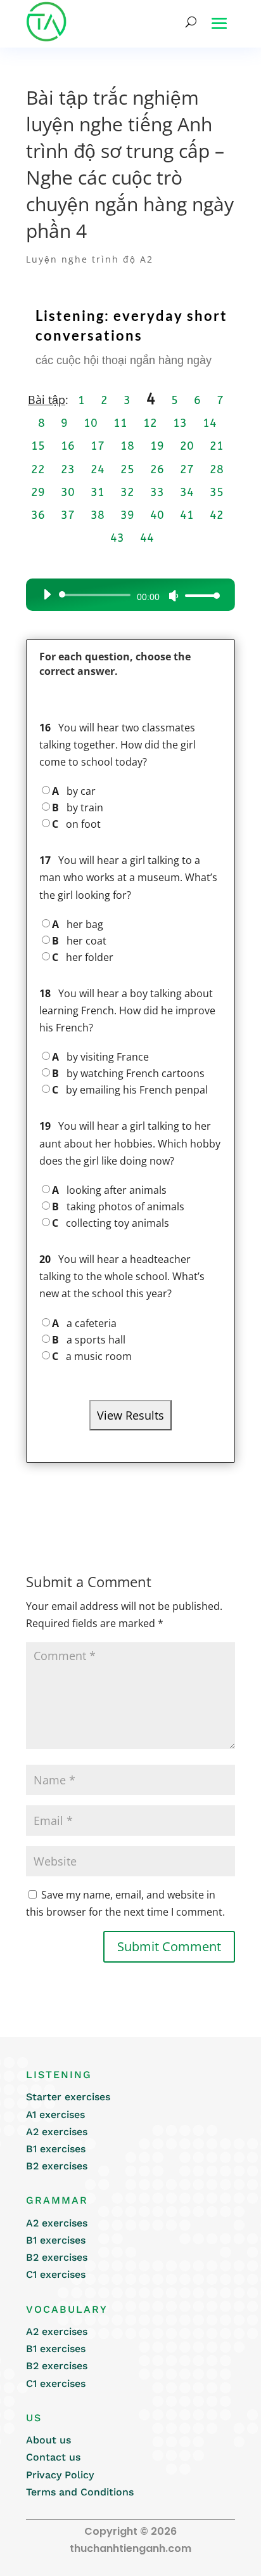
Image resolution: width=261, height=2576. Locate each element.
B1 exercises (56, 2149)
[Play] (47, 594)
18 (127, 446)
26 (157, 469)
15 (38, 446)
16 (68, 446)
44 (147, 538)
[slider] (199, 595)
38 (98, 515)
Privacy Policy (60, 2475)
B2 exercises (57, 2166)
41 (187, 515)
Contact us (53, 2457)
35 (217, 492)
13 (180, 423)
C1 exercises (56, 2274)
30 (68, 492)
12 (150, 423)
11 (120, 423)
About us (48, 2440)
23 (68, 469)
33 (157, 492)
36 (38, 515)
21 (217, 446)
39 (127, 515)
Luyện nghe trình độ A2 (90, 259)
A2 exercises (57, 2132)
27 (187, 469)
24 (98, 469)
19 (157, 446)
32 (127, 492)
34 (187, 492)
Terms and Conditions (80, 2492)
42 (217, 515)
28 (217, 469)
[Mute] (174, 596)
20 (187, 446)
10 (91, 423)
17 (98, 446)
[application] (127, 595)
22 (38, 469)
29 (38, 492)
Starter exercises (68, 2097)
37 (68, 515)
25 (127, 469)
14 (210, 423)
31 (98, 492)
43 (117, 538)
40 (157, 515)
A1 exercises (55, 2115)
